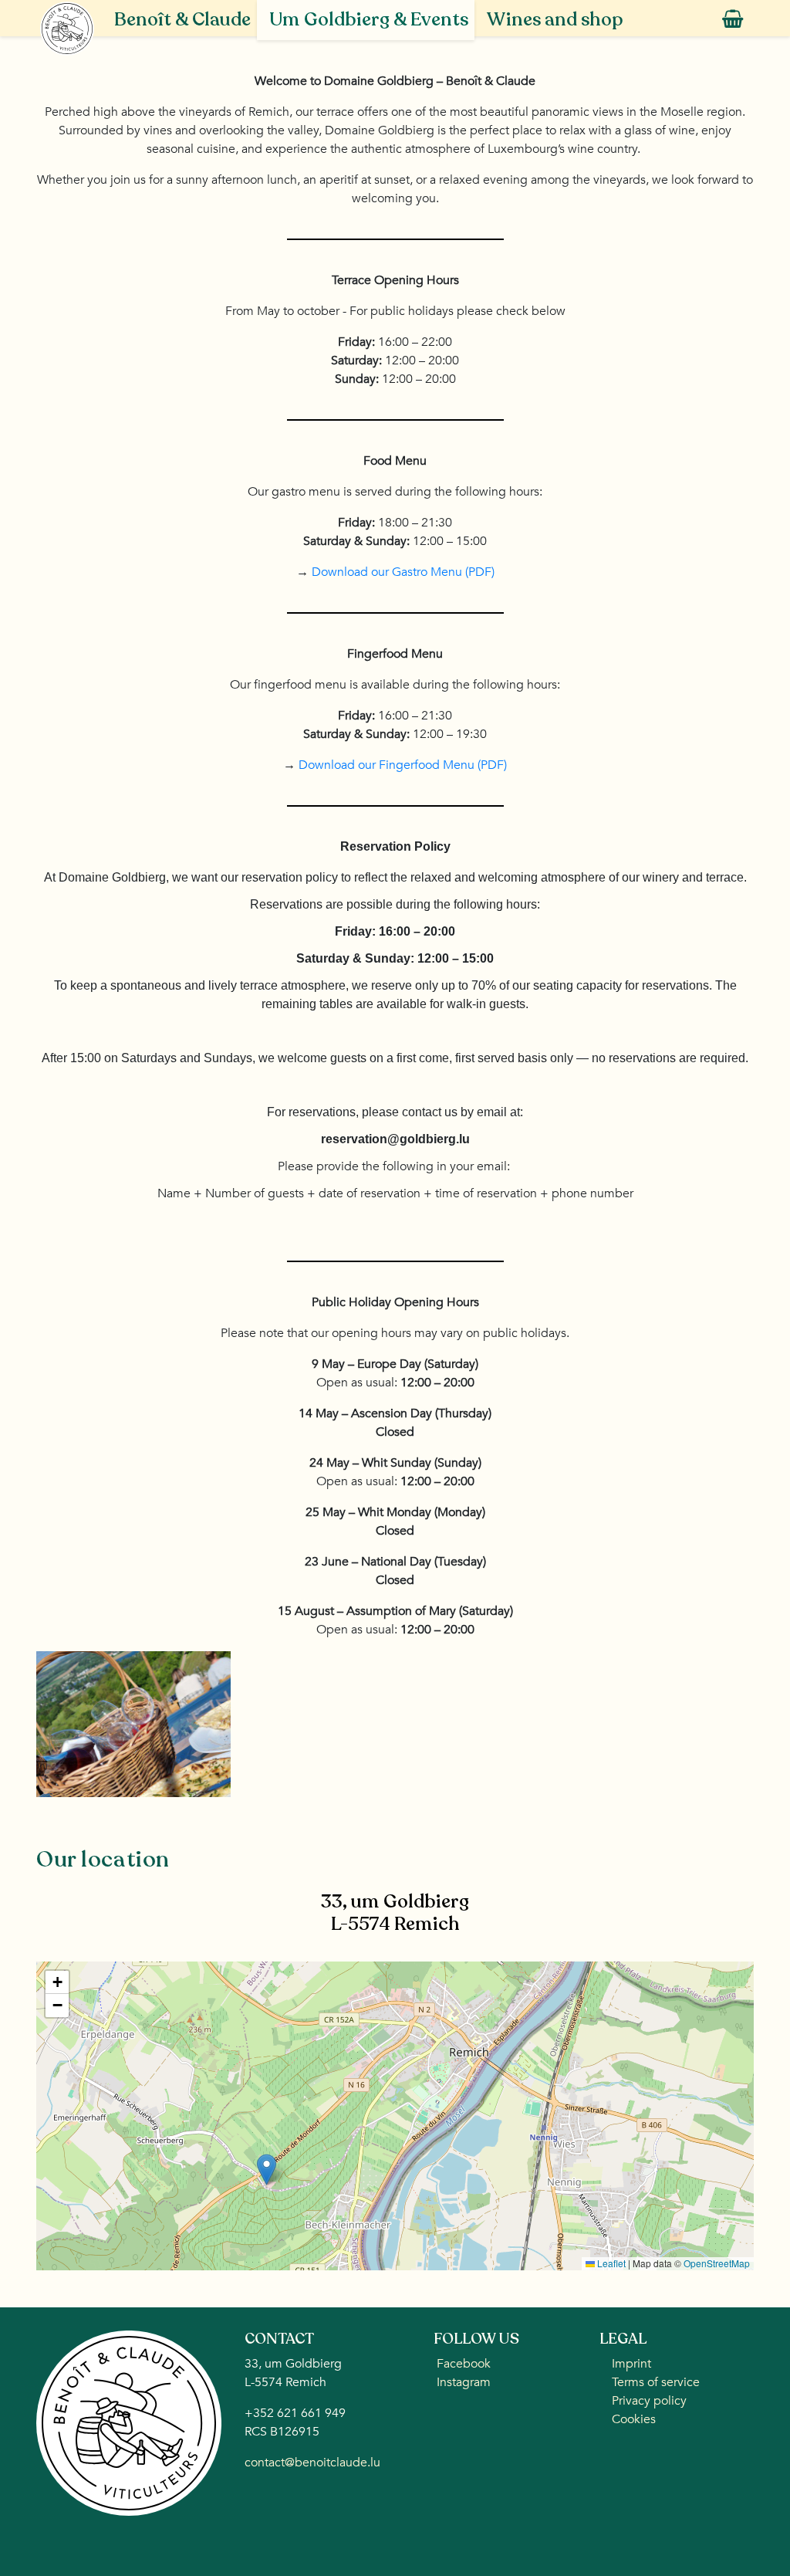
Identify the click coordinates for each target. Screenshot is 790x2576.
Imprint (631, 2364)
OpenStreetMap (717, 2263)
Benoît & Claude (182, 20)
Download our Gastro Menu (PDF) (403, 572)
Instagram (462, 2382)
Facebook (462, 2364)
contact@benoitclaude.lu (312, 2463)
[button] (267, 2170)
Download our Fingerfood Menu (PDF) (403, 765)
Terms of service (656, 2382)
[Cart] (731, 20)
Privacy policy (649, 2401)
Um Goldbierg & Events (369, 20)
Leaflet (610, 2263)
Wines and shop (555, 20)
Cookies (634, 2419)
